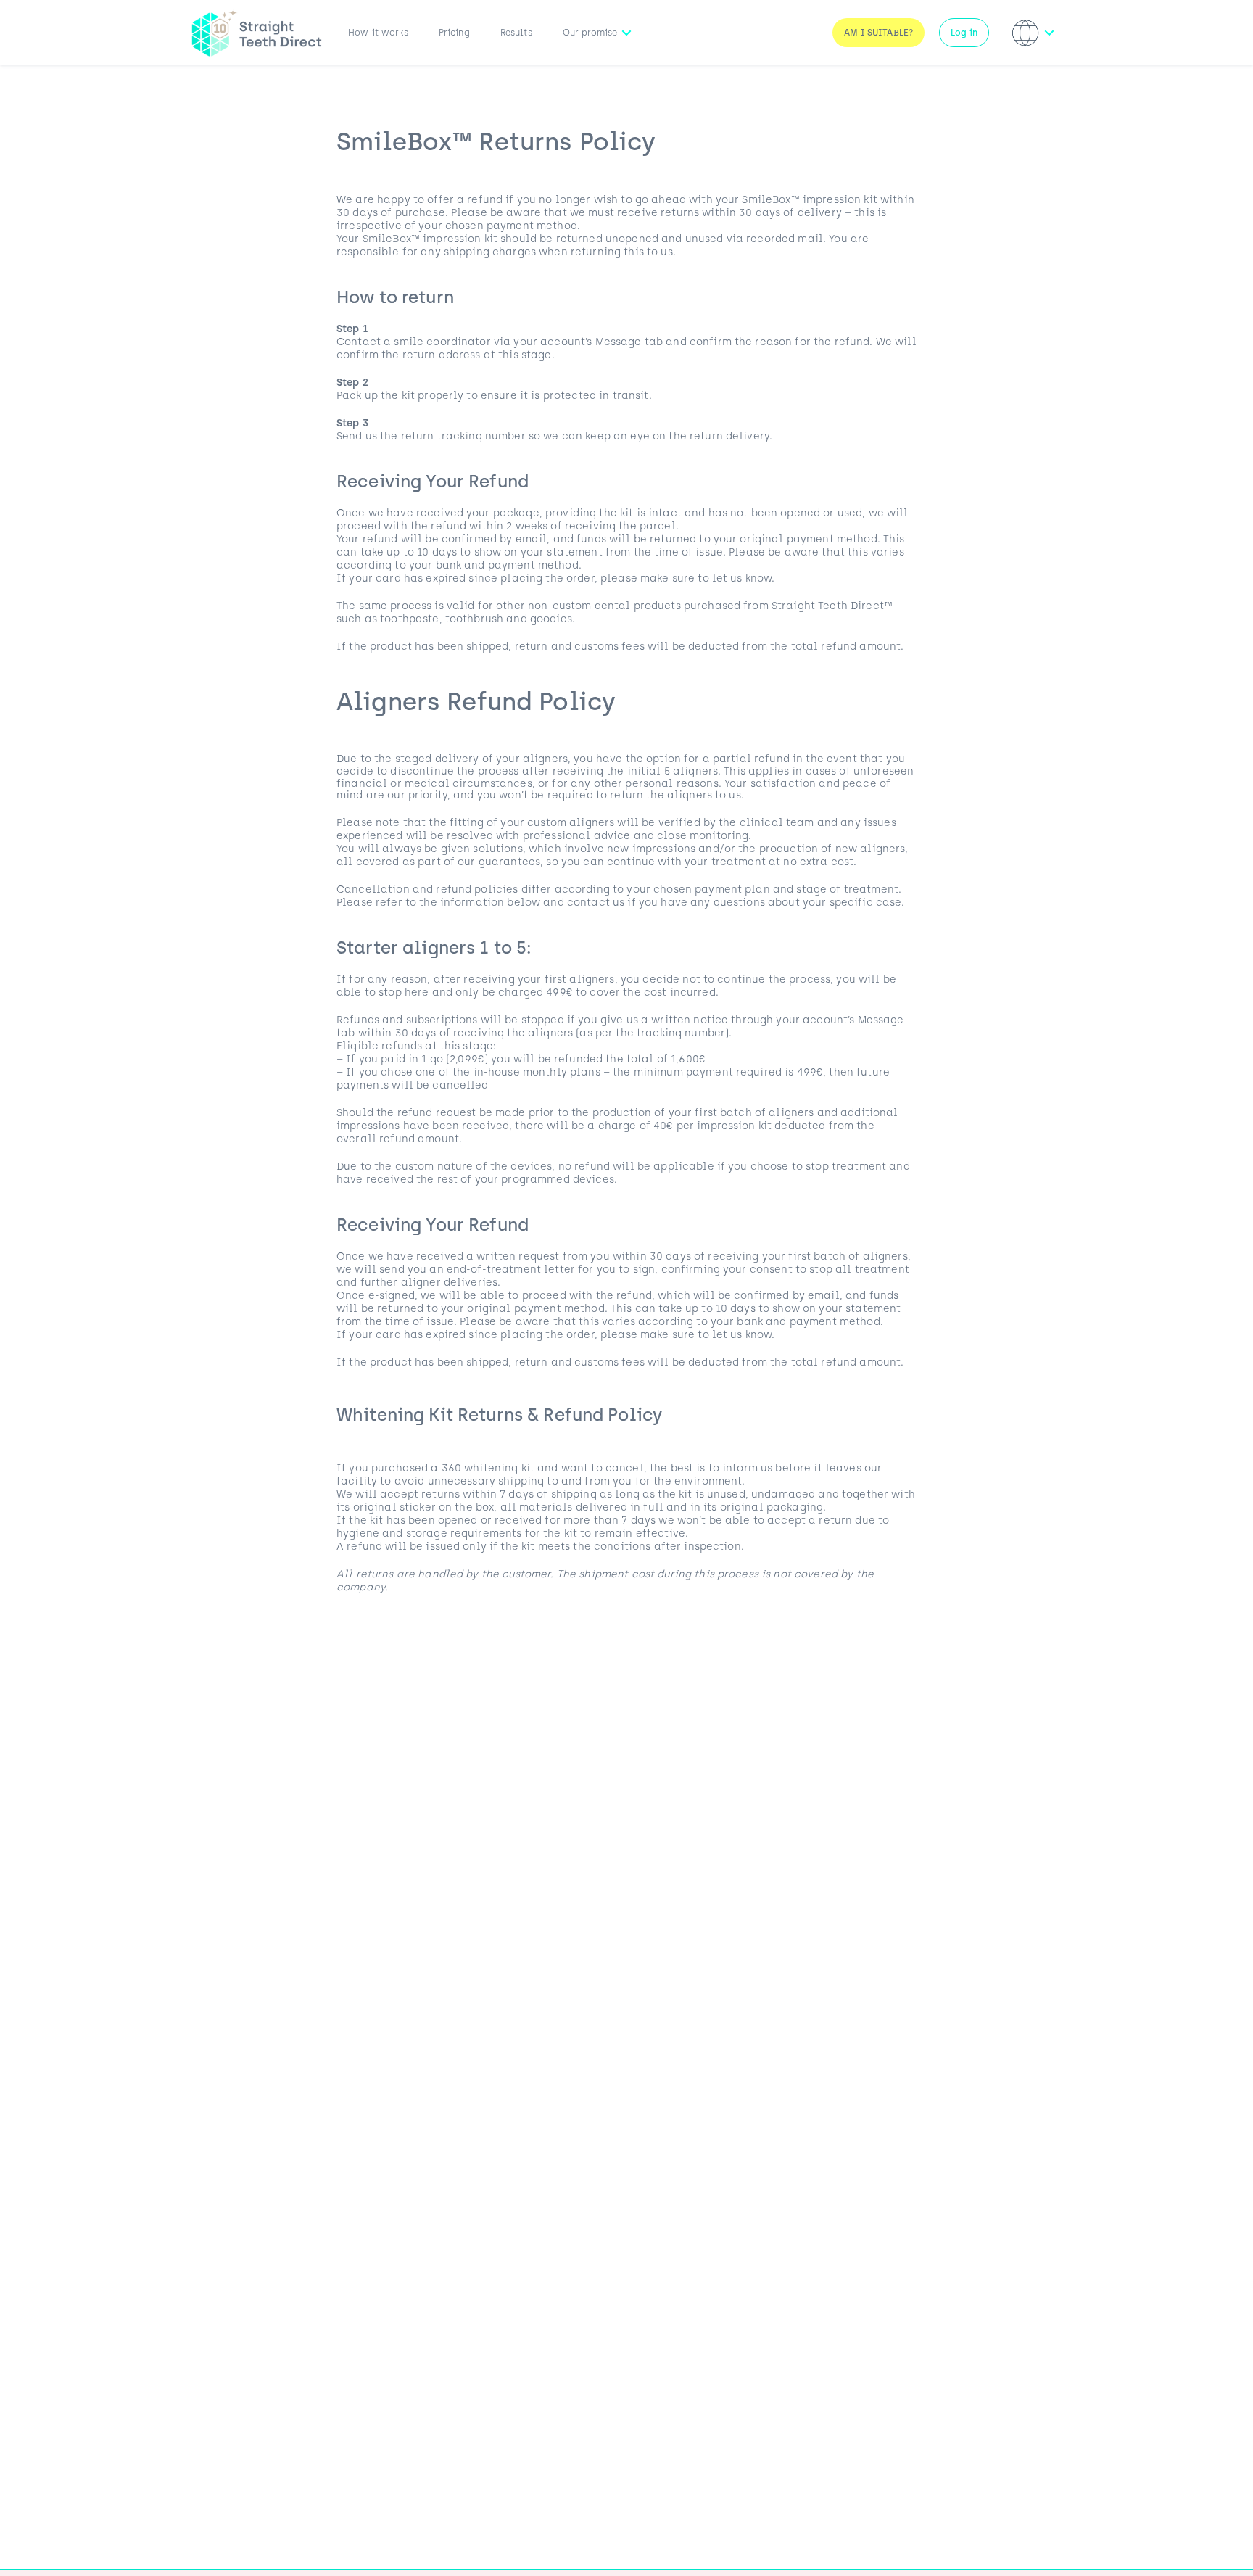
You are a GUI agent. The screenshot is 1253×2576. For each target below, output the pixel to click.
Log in (964, 33)
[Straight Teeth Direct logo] (257, 33)
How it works (378, 33)
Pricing (454, 33)
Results (516, 33)
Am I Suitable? (878, 33)
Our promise (590, 33)
